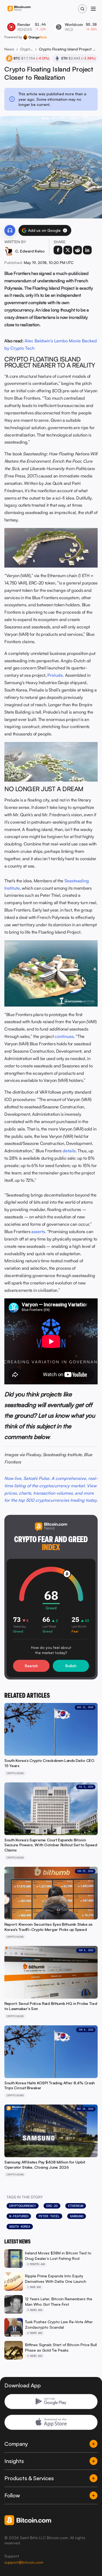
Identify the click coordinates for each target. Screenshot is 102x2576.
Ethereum (76, 2206)
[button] (65, 230)
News (9, 49)
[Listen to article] (10, 230)
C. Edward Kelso (30, 251)
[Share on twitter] (68, 250)
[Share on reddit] (78, 250)
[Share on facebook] (58, 250)
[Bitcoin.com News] (19, 9)
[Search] (82, 9)
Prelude (55, 675)
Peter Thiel (49, 2216)
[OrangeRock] (35, 37)
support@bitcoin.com (24, 2562)
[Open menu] (93, 9)
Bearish (31, 1666)
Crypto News (27, 49)
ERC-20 (52, 2206)
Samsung (77, 2216)
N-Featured (19, 2216)
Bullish (71, 1666)
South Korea (20, 2227)
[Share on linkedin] (87, 250)
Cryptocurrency (23, 2206)
